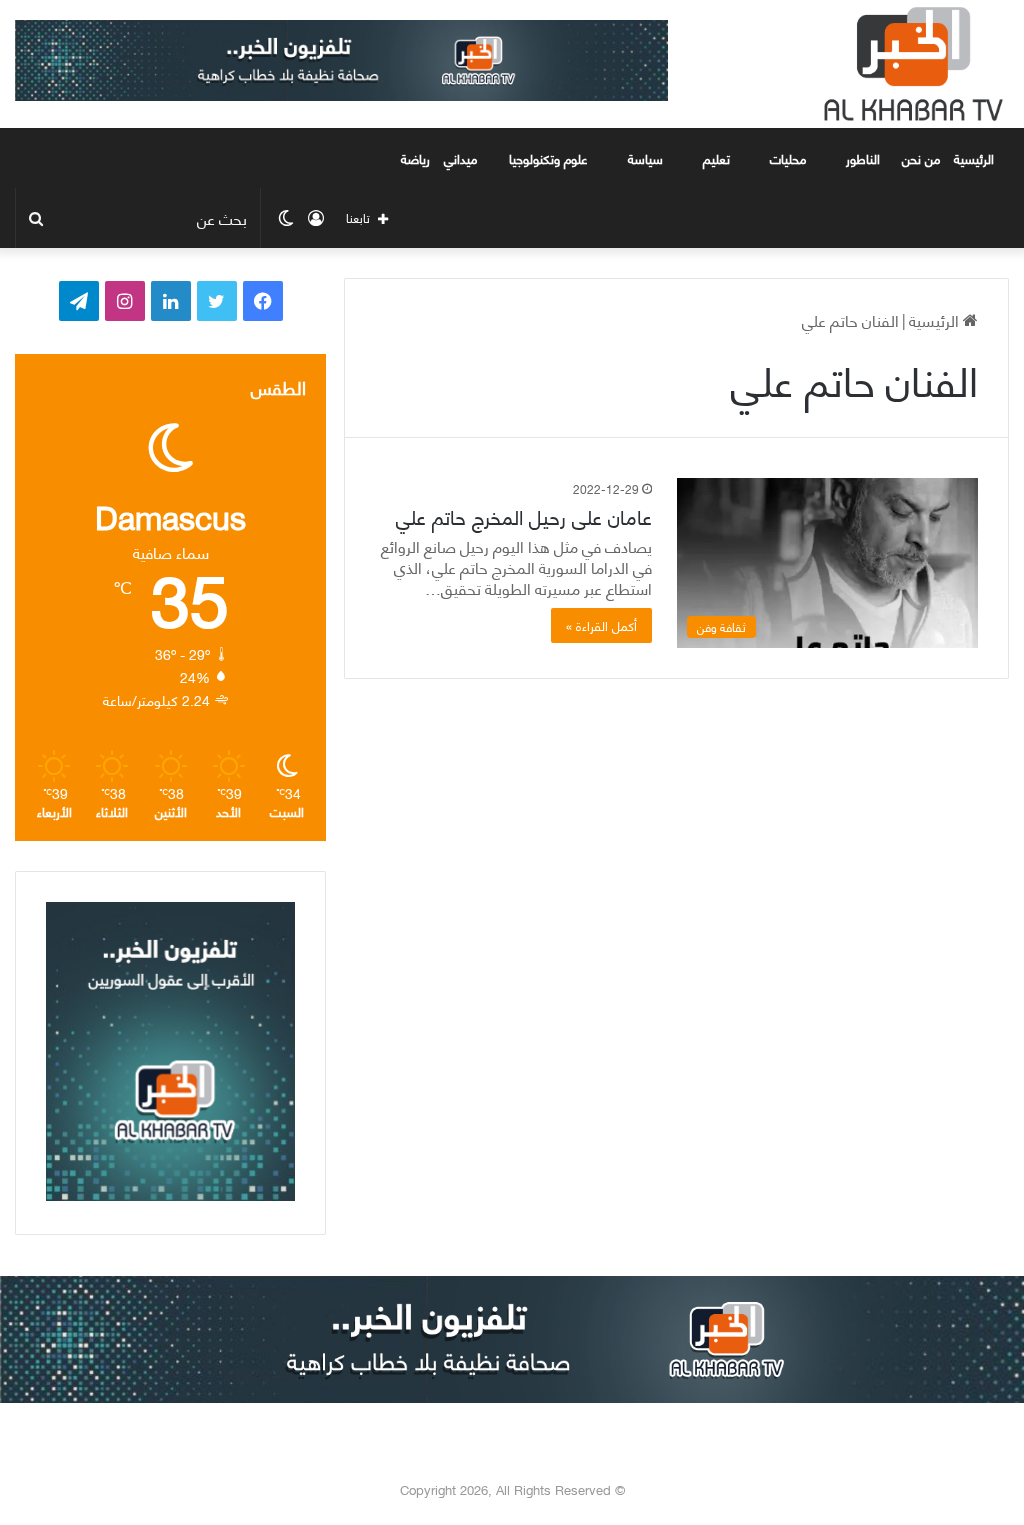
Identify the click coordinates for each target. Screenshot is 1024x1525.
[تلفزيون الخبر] (909, 64)
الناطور (863, 158)
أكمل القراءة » (601, 625)
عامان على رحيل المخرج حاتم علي (524, 515)
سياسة (645, 158)
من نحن (921, 158)
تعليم (716, 158)
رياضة (415, 158)
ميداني (460, 158)
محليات (788, 158)
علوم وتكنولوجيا (548, 158)
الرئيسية (976, 158)
